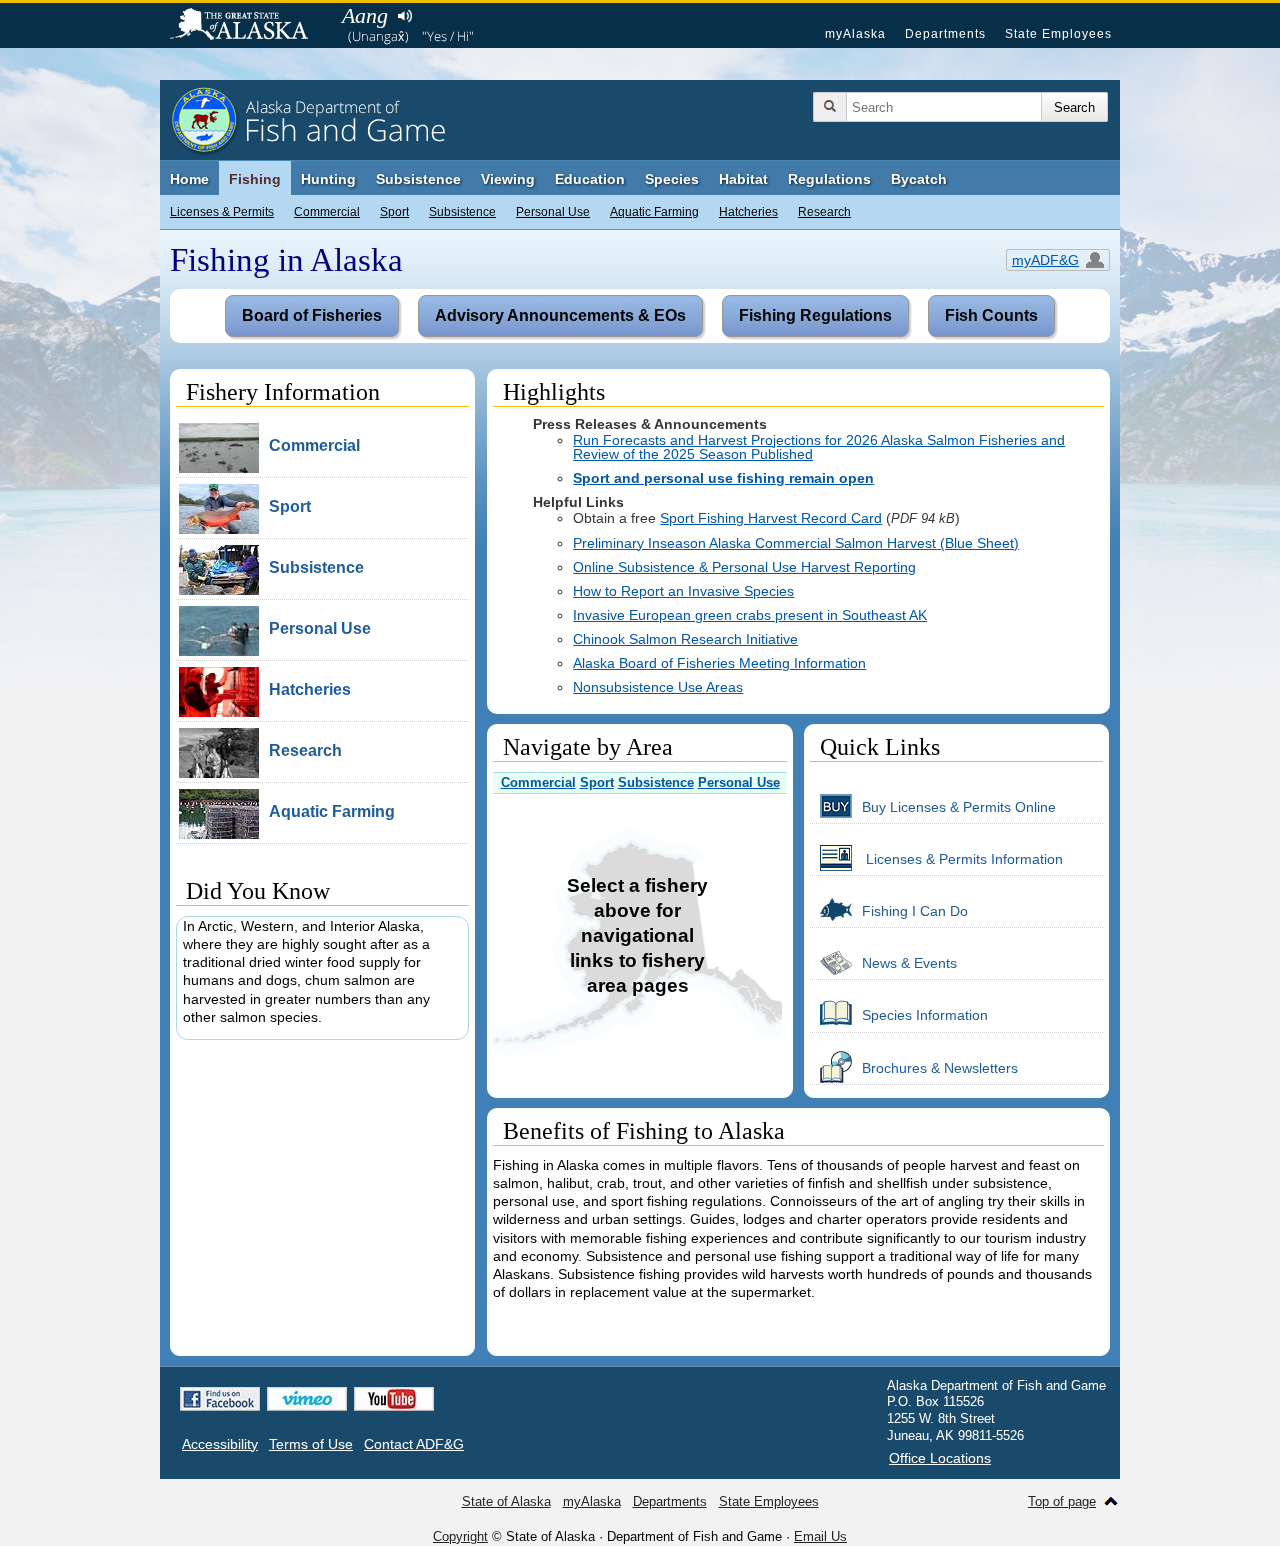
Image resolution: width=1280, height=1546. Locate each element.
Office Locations (940, 1458)
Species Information (925, 1015)
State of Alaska (249, 26)
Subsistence (462, 212)
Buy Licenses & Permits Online (959, 807)
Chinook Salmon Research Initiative (685, 639)
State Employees (1058, 34)
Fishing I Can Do (915, 911)
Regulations (829, 179)
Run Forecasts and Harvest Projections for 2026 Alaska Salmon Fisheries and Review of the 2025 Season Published (819, 447)
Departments (945, 34)
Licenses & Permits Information (962, 859)
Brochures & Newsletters (940, 1068)
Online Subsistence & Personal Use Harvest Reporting (744, 567)
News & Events (909, 963)
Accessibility (220, 1444)
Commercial (327, 212)
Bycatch (919, 179)
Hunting (328, 179)
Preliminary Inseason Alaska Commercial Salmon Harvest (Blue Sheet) (796, 543)
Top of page (1062, 1501)
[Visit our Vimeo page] (307, 1399)
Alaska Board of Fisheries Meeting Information (719, 663)
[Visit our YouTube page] (394, 1399)
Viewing (508, 179)
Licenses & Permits (222, 212)
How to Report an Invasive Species (683, 591)
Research (824, 212)
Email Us (820, 1536)
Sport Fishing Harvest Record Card (771, 518)
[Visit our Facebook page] (220, 1399)
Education (590, 179)
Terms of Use (311, 1444)
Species (672, 179)
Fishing (255, 179)
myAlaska (855, 34)
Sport (394, 212)
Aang (365, 15)
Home (189, 179)
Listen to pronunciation (404, 16)
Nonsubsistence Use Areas (658, 687)
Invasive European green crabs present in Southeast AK (750, 615)
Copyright (460, 1536)
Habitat (743, 179)
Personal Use (553, 212)
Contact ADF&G (414, 1444)
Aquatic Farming (654, 212)
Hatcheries (748, 212)
